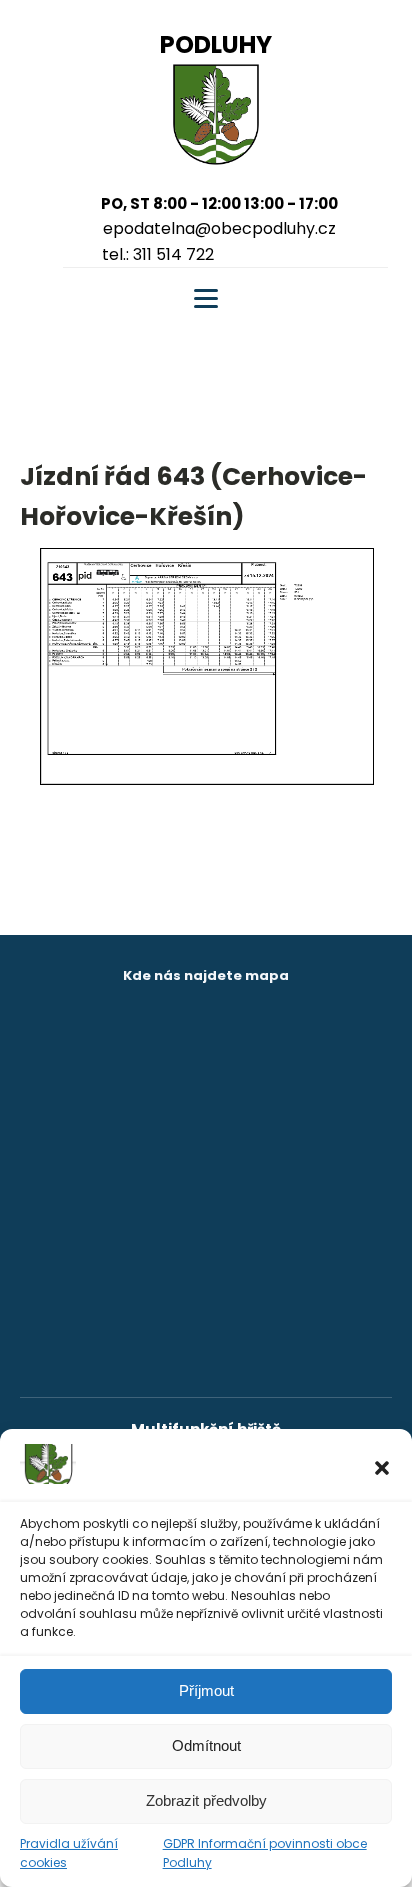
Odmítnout (206, 1745)
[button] (382, 1468)
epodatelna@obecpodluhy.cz (219, 228)
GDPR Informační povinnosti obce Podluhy (265, 1853)
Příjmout (206, 1690)
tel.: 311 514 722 (158, 254)
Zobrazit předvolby (206, 1800)
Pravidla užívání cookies (69, 1853)
